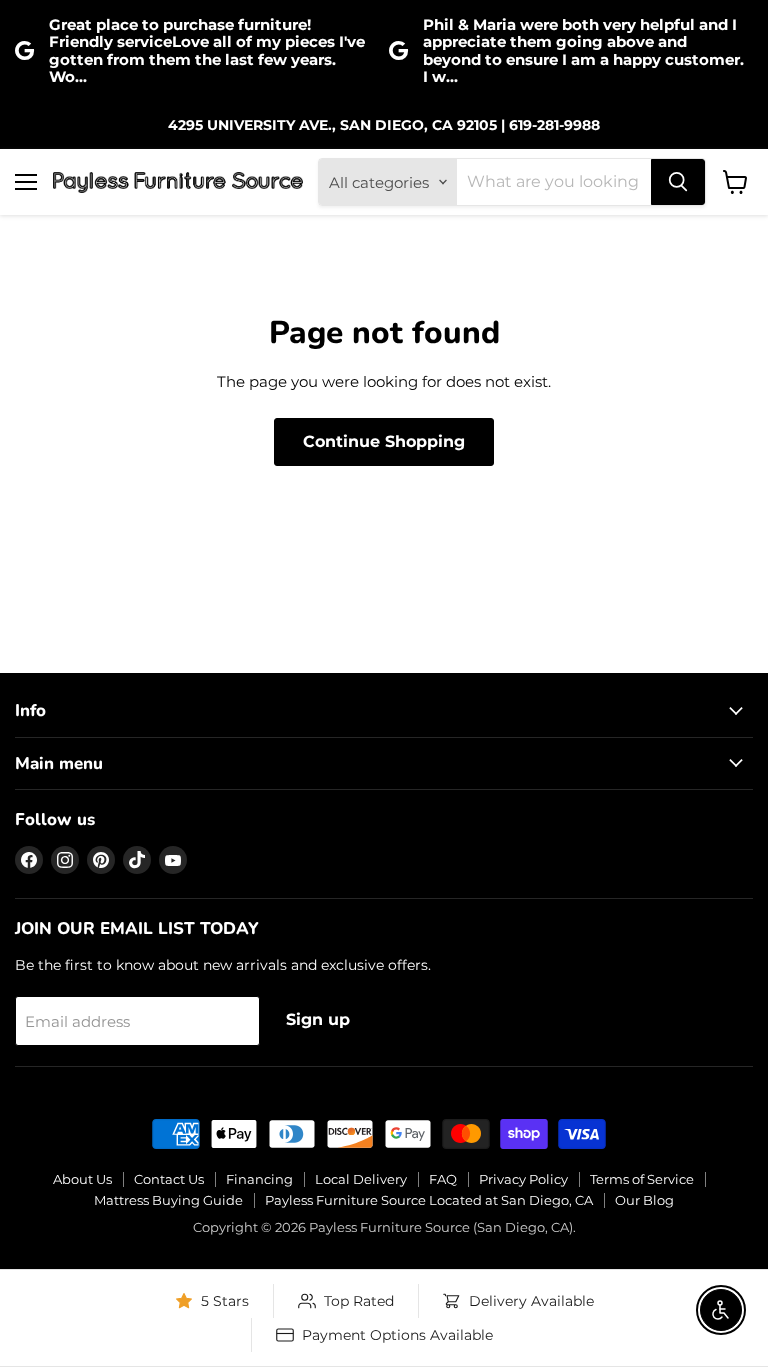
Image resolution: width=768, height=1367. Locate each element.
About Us (82, 1179)
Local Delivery (361, 1179)
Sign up (318, 1019)
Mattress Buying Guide (168, 1200)
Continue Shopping (384, 441)
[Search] (678, 182)
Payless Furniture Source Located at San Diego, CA (429, 1200)
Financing (259, 1179)
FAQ (443, 1179)
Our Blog (644, 1200)
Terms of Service (642, 1179)
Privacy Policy (523, 1179)
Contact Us (169, 1179)
